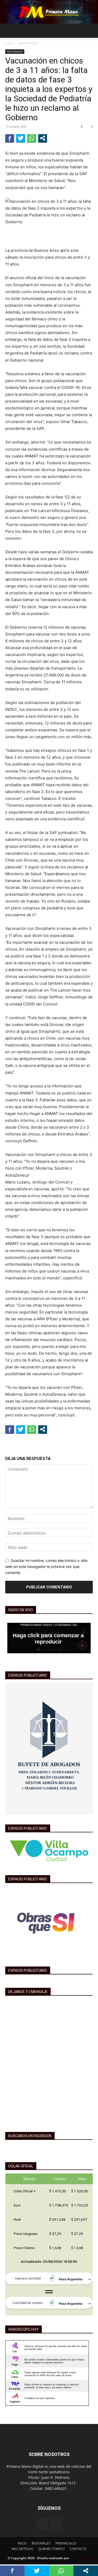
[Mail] (56, 2524)
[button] (9, 31)
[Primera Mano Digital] (49, 12)
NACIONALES (28, 43)
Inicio (9, 43)
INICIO (22, 2543)
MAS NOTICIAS (22, 2549)
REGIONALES (41, 2543)
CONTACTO (78, 2549)
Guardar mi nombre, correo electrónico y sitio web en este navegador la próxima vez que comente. (46, 1566)
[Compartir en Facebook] (10, 138)
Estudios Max (80, 2558)
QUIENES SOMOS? (51, 2549)
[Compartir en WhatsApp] (32, 138)
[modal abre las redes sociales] (43, 138)
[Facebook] (42, 2524)
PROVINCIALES (66, 2543)
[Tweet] (21, 138)
